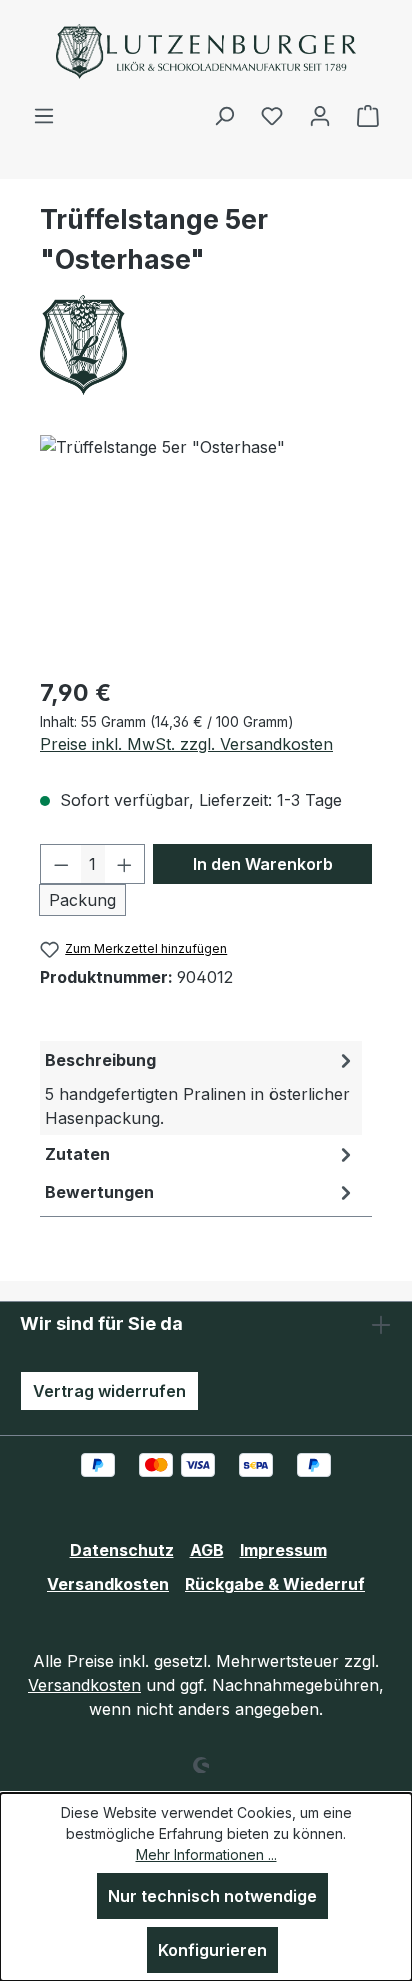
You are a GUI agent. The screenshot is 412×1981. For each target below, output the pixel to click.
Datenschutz (122, 1550)
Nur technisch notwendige (212, 1896)
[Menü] (44, 115)
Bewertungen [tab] (99, 1192)
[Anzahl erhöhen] (125, 864)
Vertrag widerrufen (109, 1391)
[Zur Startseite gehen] (206, 51)
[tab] (201, 1088)
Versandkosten (108, 1584)
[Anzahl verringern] (61, 864)
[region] (206, 547)
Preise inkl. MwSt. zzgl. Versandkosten (186, 744)
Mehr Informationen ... (206, 1854)
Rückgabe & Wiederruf (275, 1584)
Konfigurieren (212, 1950)
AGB (207, 1550)
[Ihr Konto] (320, 115)
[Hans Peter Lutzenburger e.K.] (206, 345)
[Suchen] (224, 115)
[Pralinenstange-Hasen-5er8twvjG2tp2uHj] (206, 547)
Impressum (283, 1550)
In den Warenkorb (263, 864)
